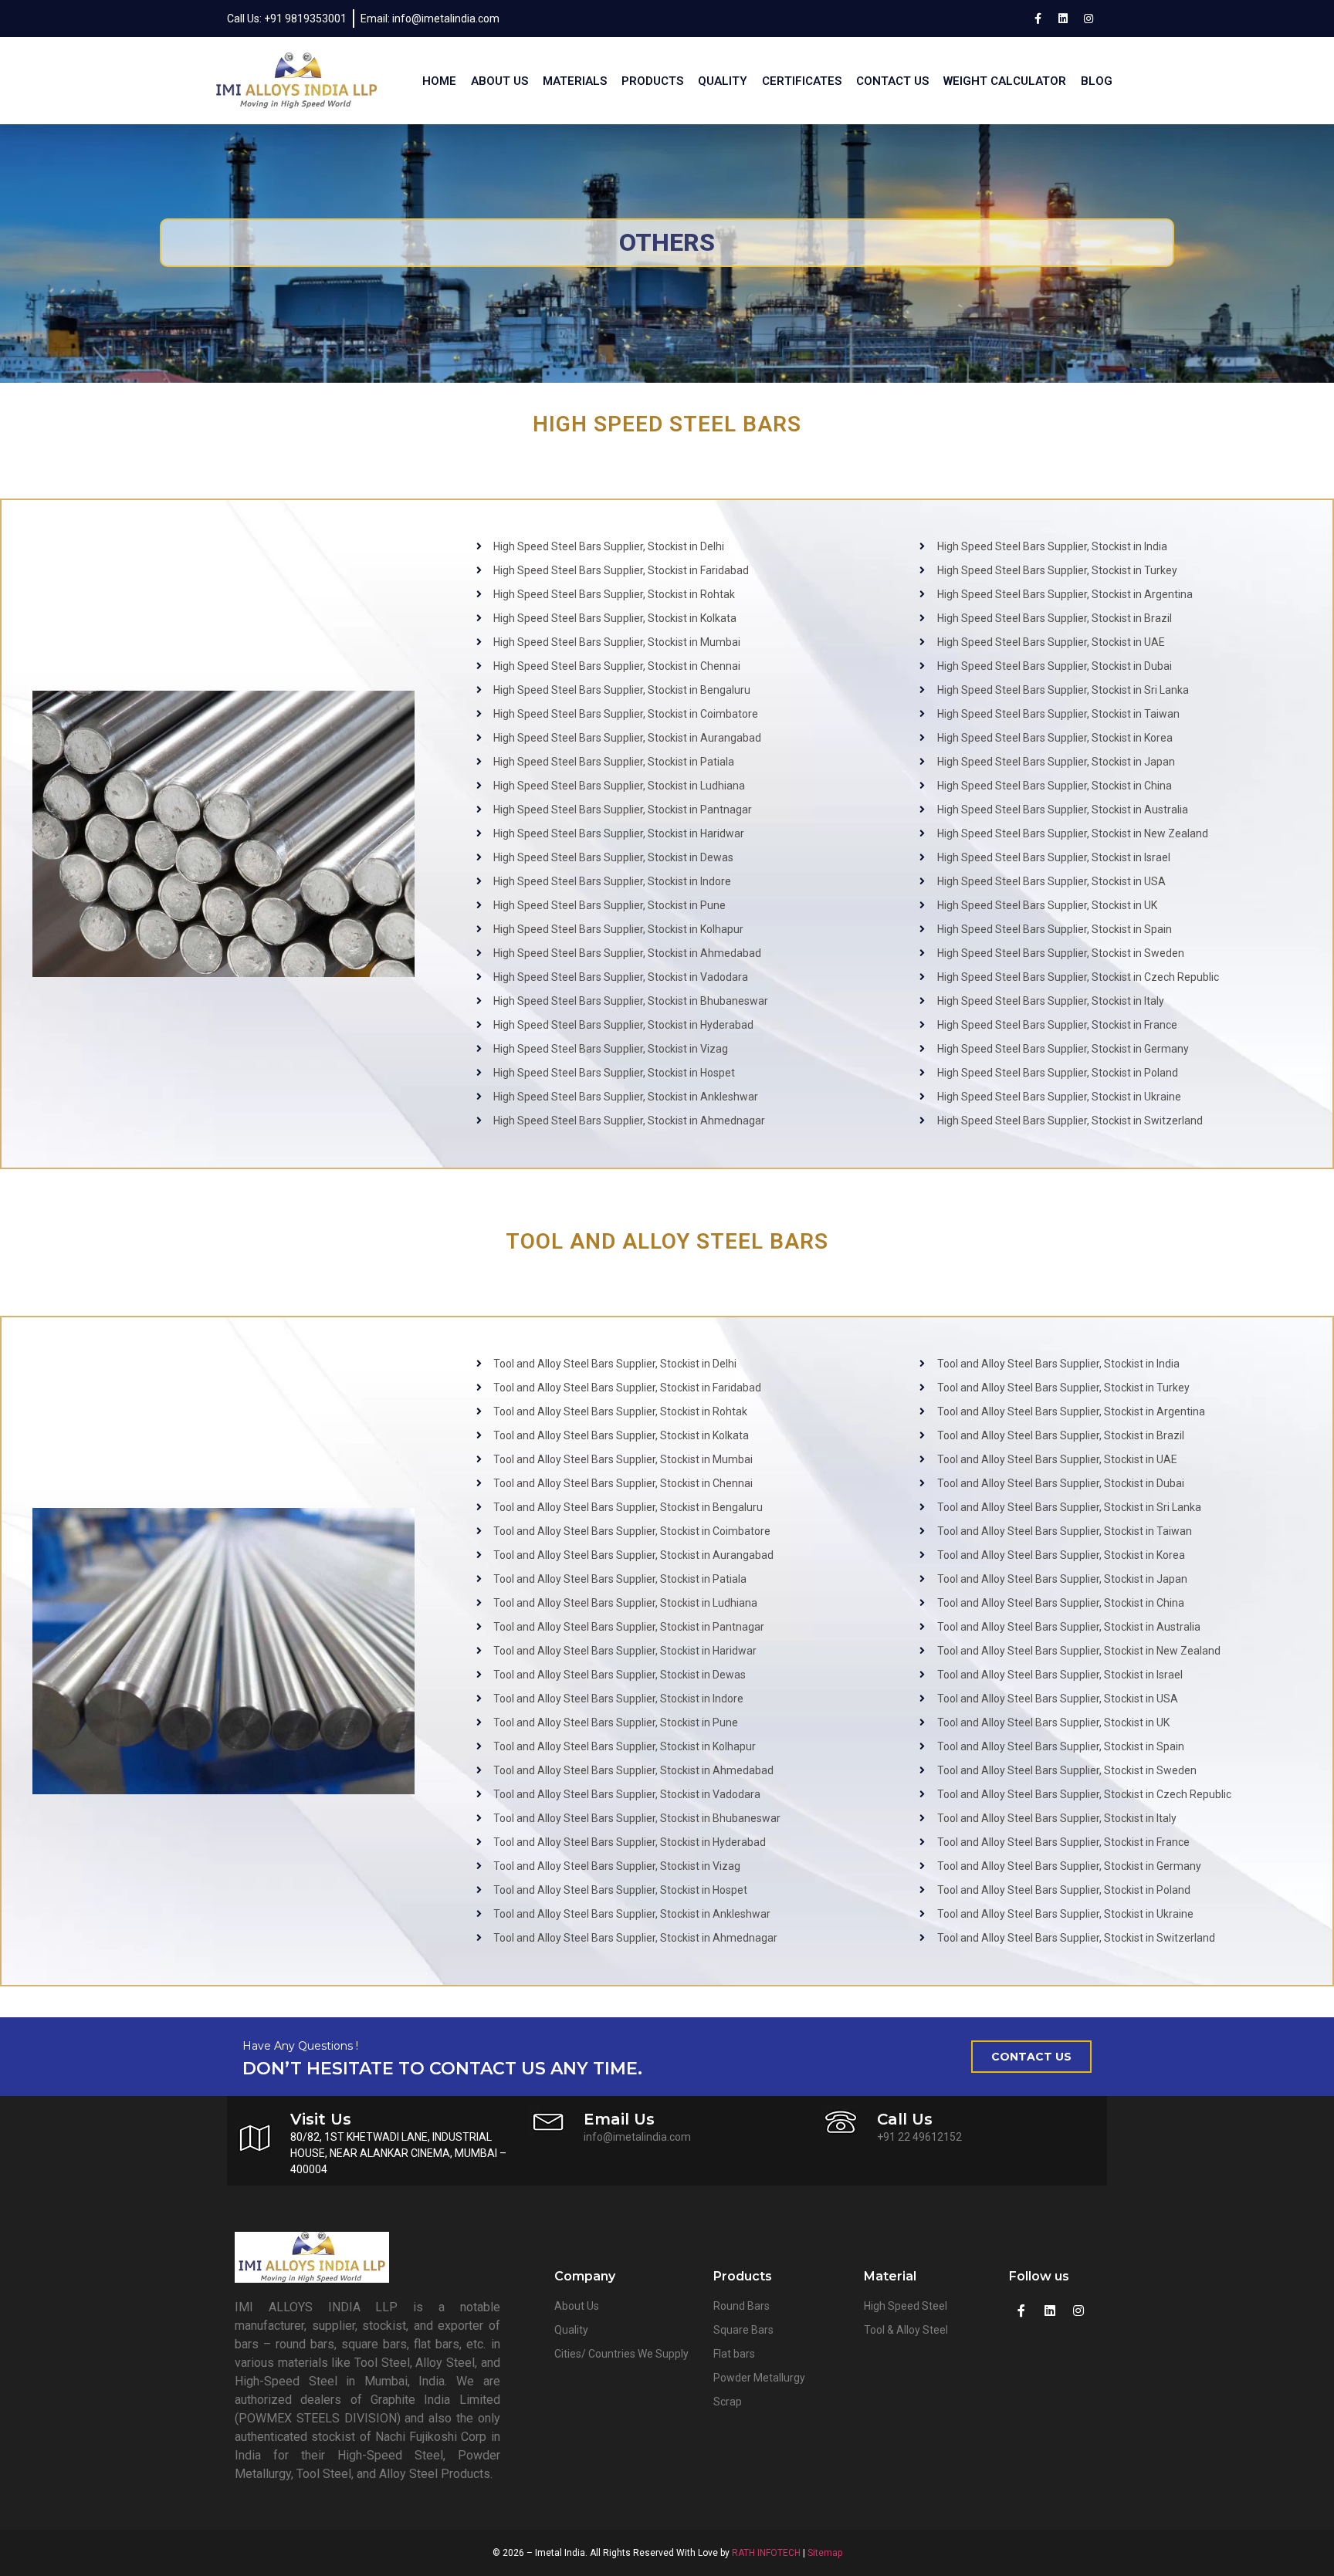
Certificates (802, 81)
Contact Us (892, 81)
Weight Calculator (1005, 81)
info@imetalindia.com (637, 2137)
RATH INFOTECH (766, 2553)
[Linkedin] (1063, 19)
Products (652, 81)
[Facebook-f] (1038, 19)
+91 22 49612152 (919, 2137)
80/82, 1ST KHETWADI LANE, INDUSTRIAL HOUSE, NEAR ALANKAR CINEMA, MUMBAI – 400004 (398, 2153)
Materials (575, 81)
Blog (1097, 81)
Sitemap (825, 2553)
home (439, 81)
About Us (499, 81)
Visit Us (321, 2119)
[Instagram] (1089, 19)
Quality (723, 81)
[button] (1031, 2057)
